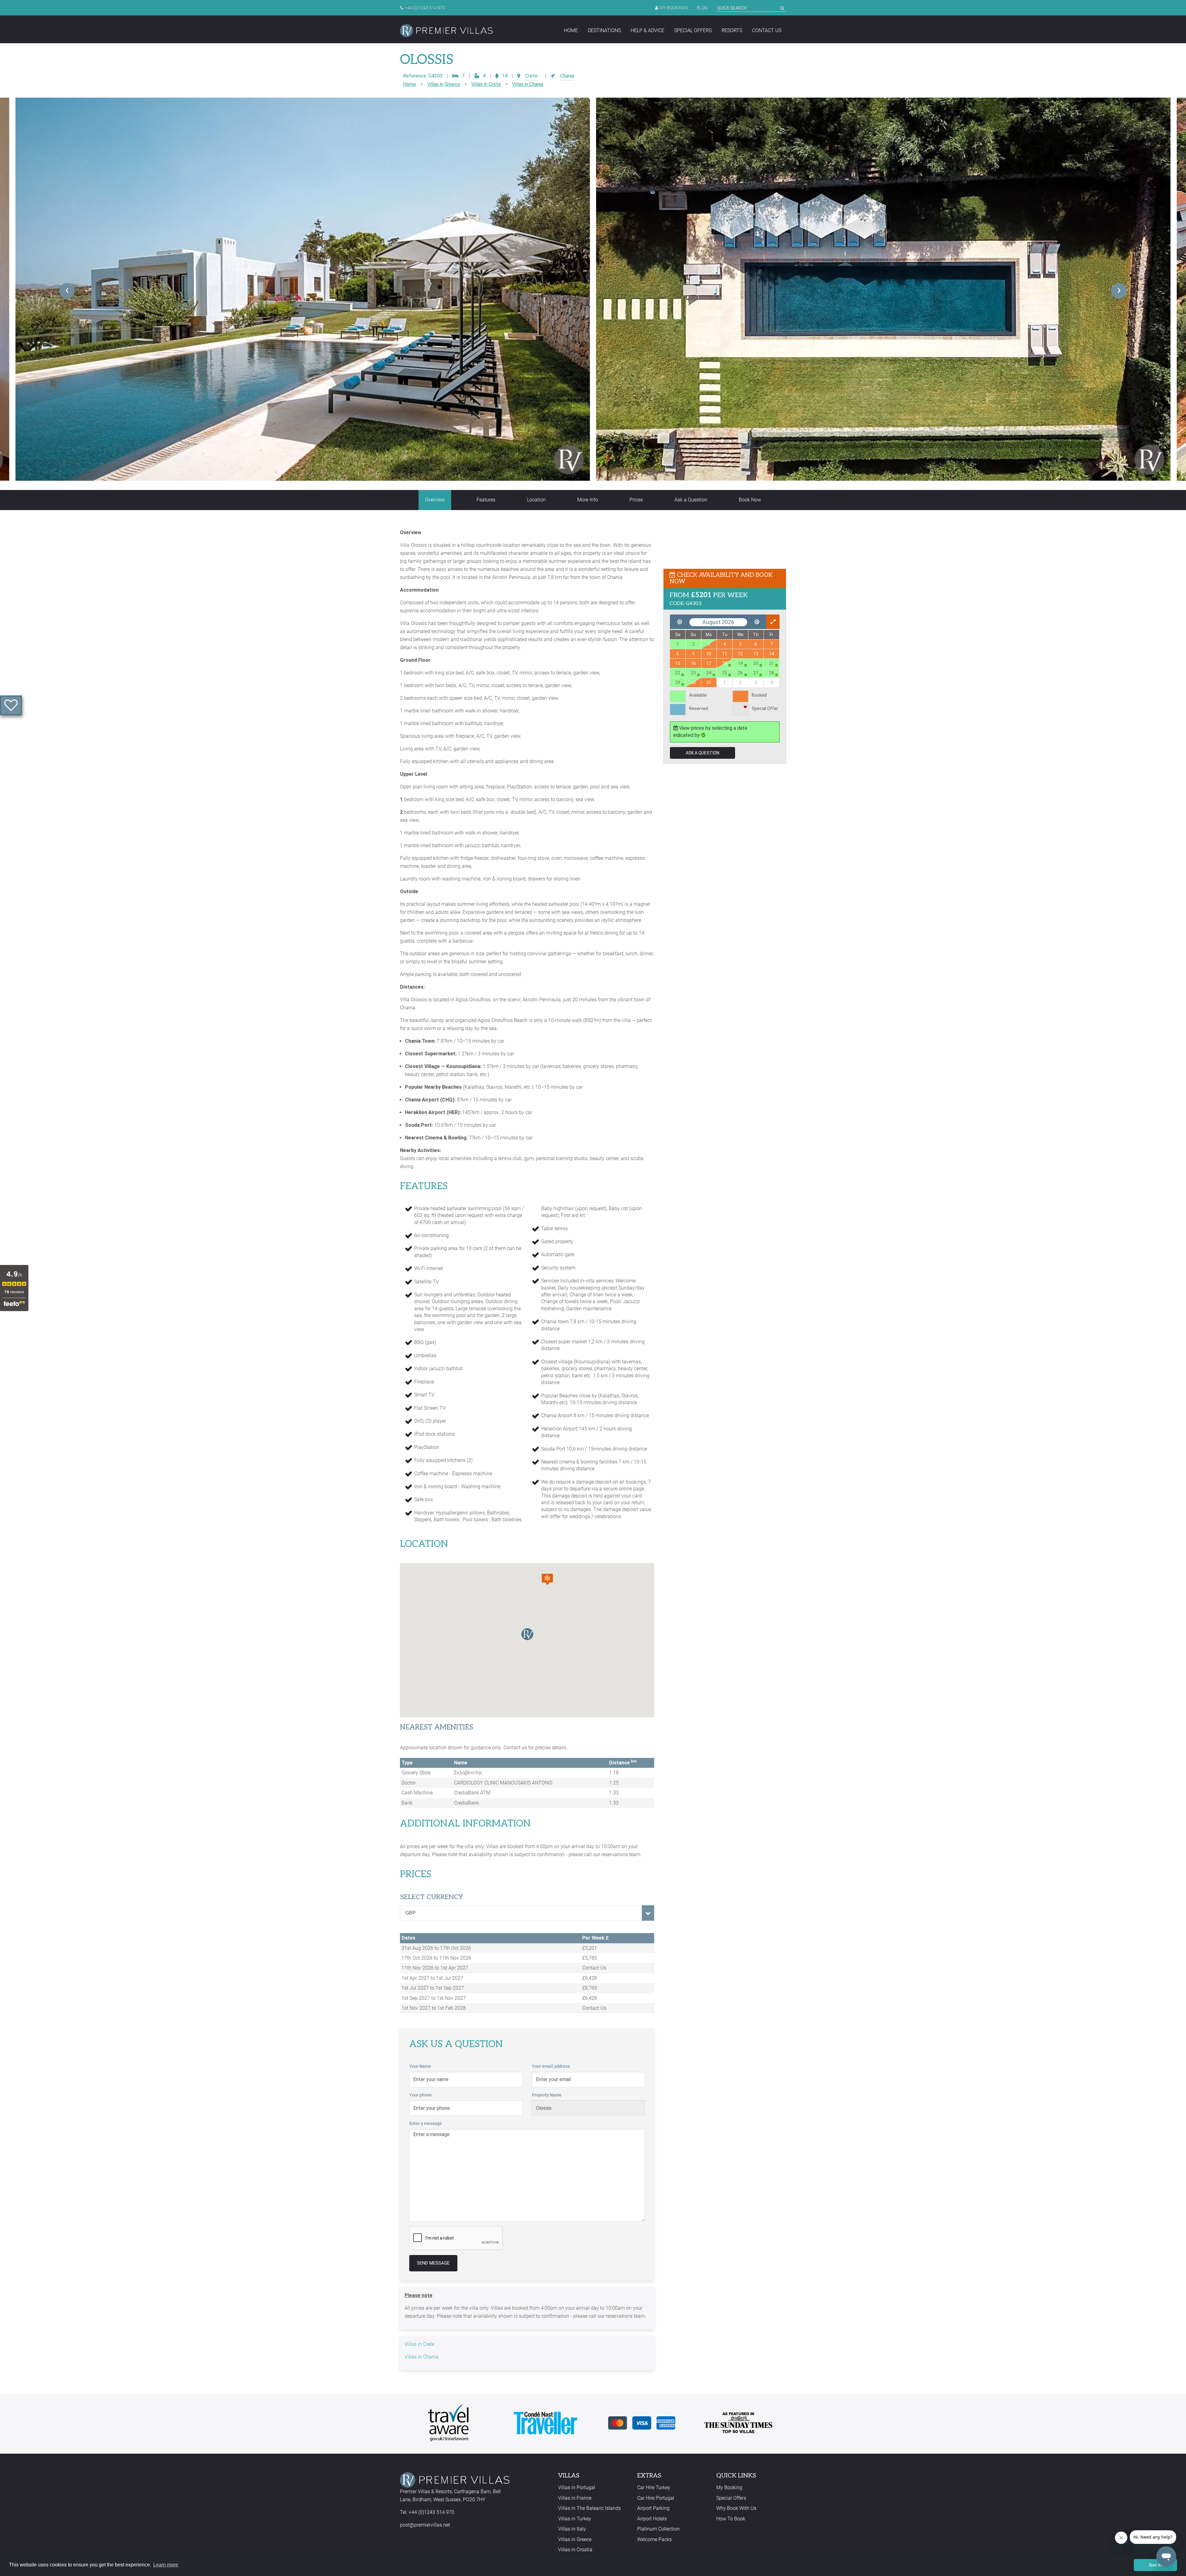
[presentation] (67, 291)
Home (571, 30)
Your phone (421, 2095)
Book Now (750, 500)
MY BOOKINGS (674, 8)
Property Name (547, 2095)
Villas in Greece (444, 84)
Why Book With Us (736, 2508)
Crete (532, 76)
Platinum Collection (658, 2529)
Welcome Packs (654, 2539)
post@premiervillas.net (425, 2525)
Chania (567, 76)
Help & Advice (648, 30)
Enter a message (426, 2123)
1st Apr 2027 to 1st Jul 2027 (432, 1978)
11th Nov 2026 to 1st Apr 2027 (435, 1968)
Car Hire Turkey (654, 2487)
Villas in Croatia (575, 2550)
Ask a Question (691, 500)
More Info (588, 500)
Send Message (433, 2263)
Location (536, 500)
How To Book (731, 2519)
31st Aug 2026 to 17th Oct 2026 (436, 1948)
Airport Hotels (652, 2519)
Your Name (420, 2066)
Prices (636, 500)
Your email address (551, 2066)
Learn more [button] (166, 2565)
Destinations (604, 30)
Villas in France (575, 2498)
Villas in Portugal (577, 2487)
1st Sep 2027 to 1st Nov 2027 (434, 1998)
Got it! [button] (1156, 2565)
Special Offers (693, 30)
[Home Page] (446, 31)
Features (486, 500)
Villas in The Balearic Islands (589, 2508)
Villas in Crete (486, 84)
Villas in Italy (572, 2529)
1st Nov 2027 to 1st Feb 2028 (434, 2008)
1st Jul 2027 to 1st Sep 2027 (433, 1988)
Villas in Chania (528, 84)
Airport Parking (653, 2508)
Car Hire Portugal (656, 2498)
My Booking (729, 2487)
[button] (547, 1579)
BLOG (702, 8)
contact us (767, 30)
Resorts (732, 30)
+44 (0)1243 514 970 (425, 8)
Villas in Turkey (575, 2519)
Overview (435, 500)
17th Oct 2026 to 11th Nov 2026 (436, 1958)
